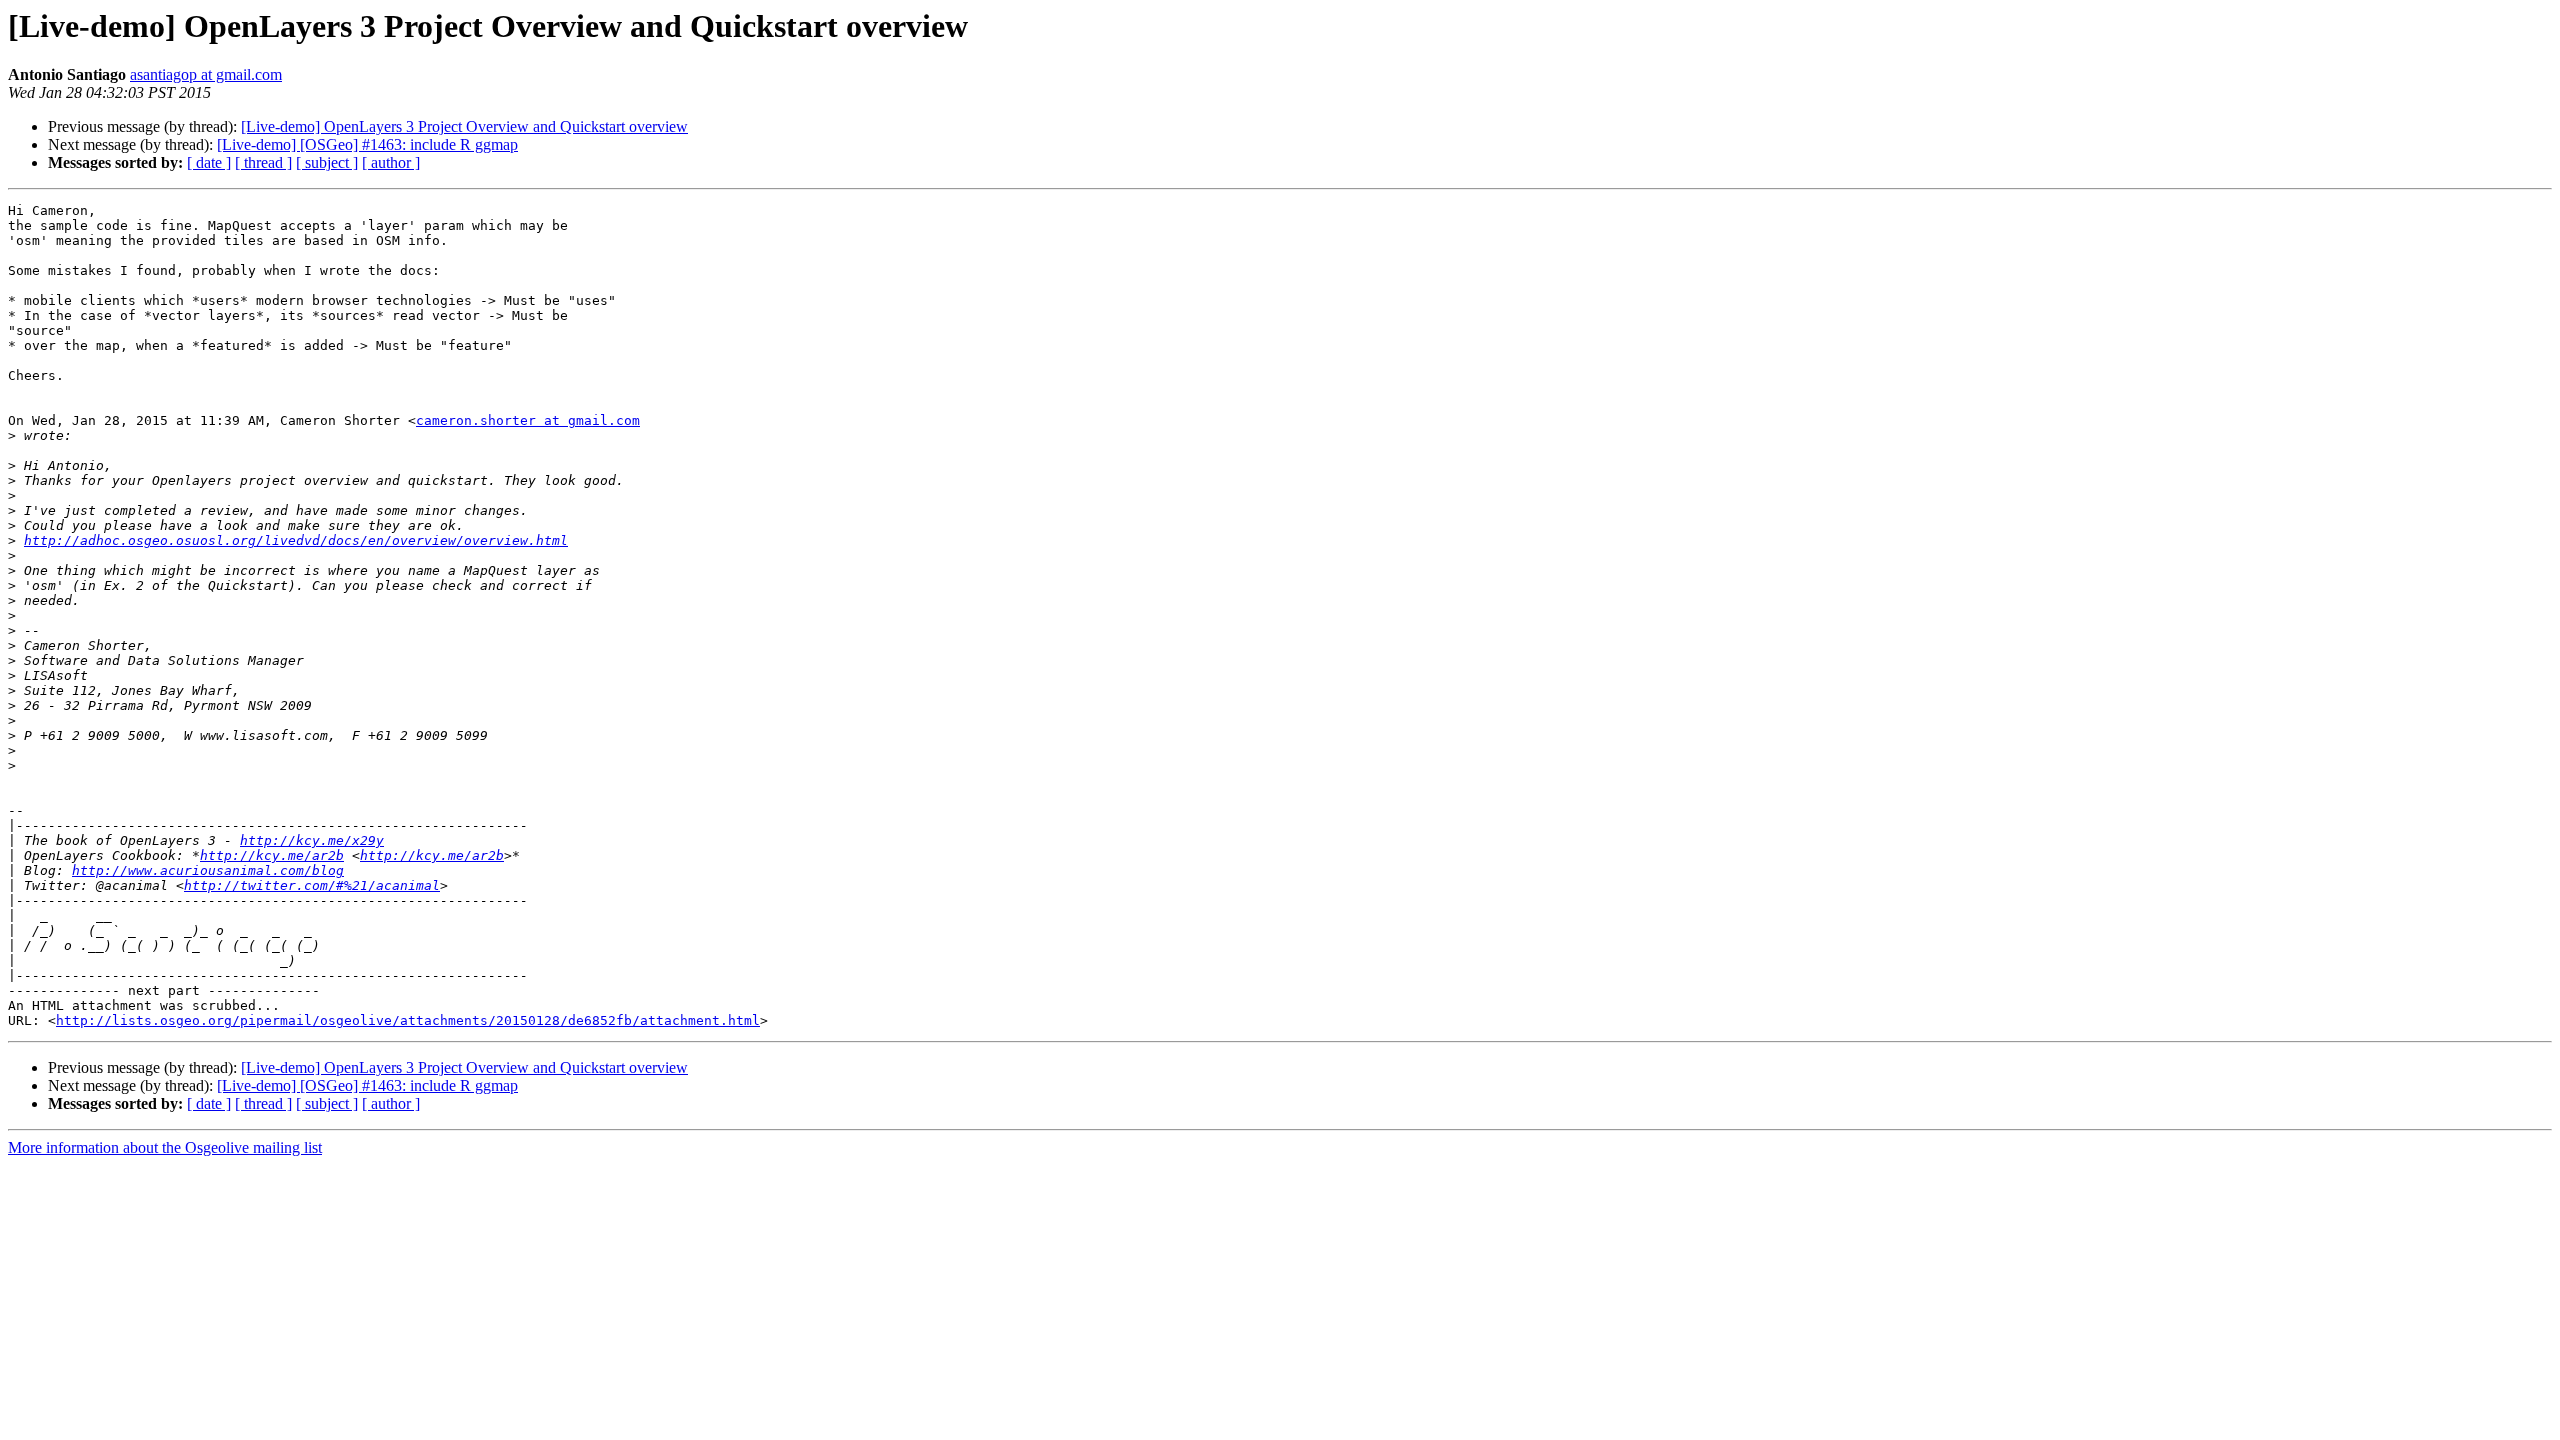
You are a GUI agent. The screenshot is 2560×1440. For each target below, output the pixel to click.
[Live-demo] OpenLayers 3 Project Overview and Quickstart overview (464, 126)
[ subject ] (327, 162)
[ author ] (391, 162)
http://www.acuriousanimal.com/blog (208, 870)
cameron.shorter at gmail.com (528, 420)
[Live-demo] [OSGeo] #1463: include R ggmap (367, 144)
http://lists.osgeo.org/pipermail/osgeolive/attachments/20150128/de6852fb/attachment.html (408, 1020)
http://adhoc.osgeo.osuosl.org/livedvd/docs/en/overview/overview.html (296, 540)
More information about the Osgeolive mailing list (165, 1147)
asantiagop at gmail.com (206, 74)
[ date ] (209, 162)
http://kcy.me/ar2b (272, 855)
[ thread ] (263, 162)
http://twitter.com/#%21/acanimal (312, 885)
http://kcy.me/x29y (312, 840)
